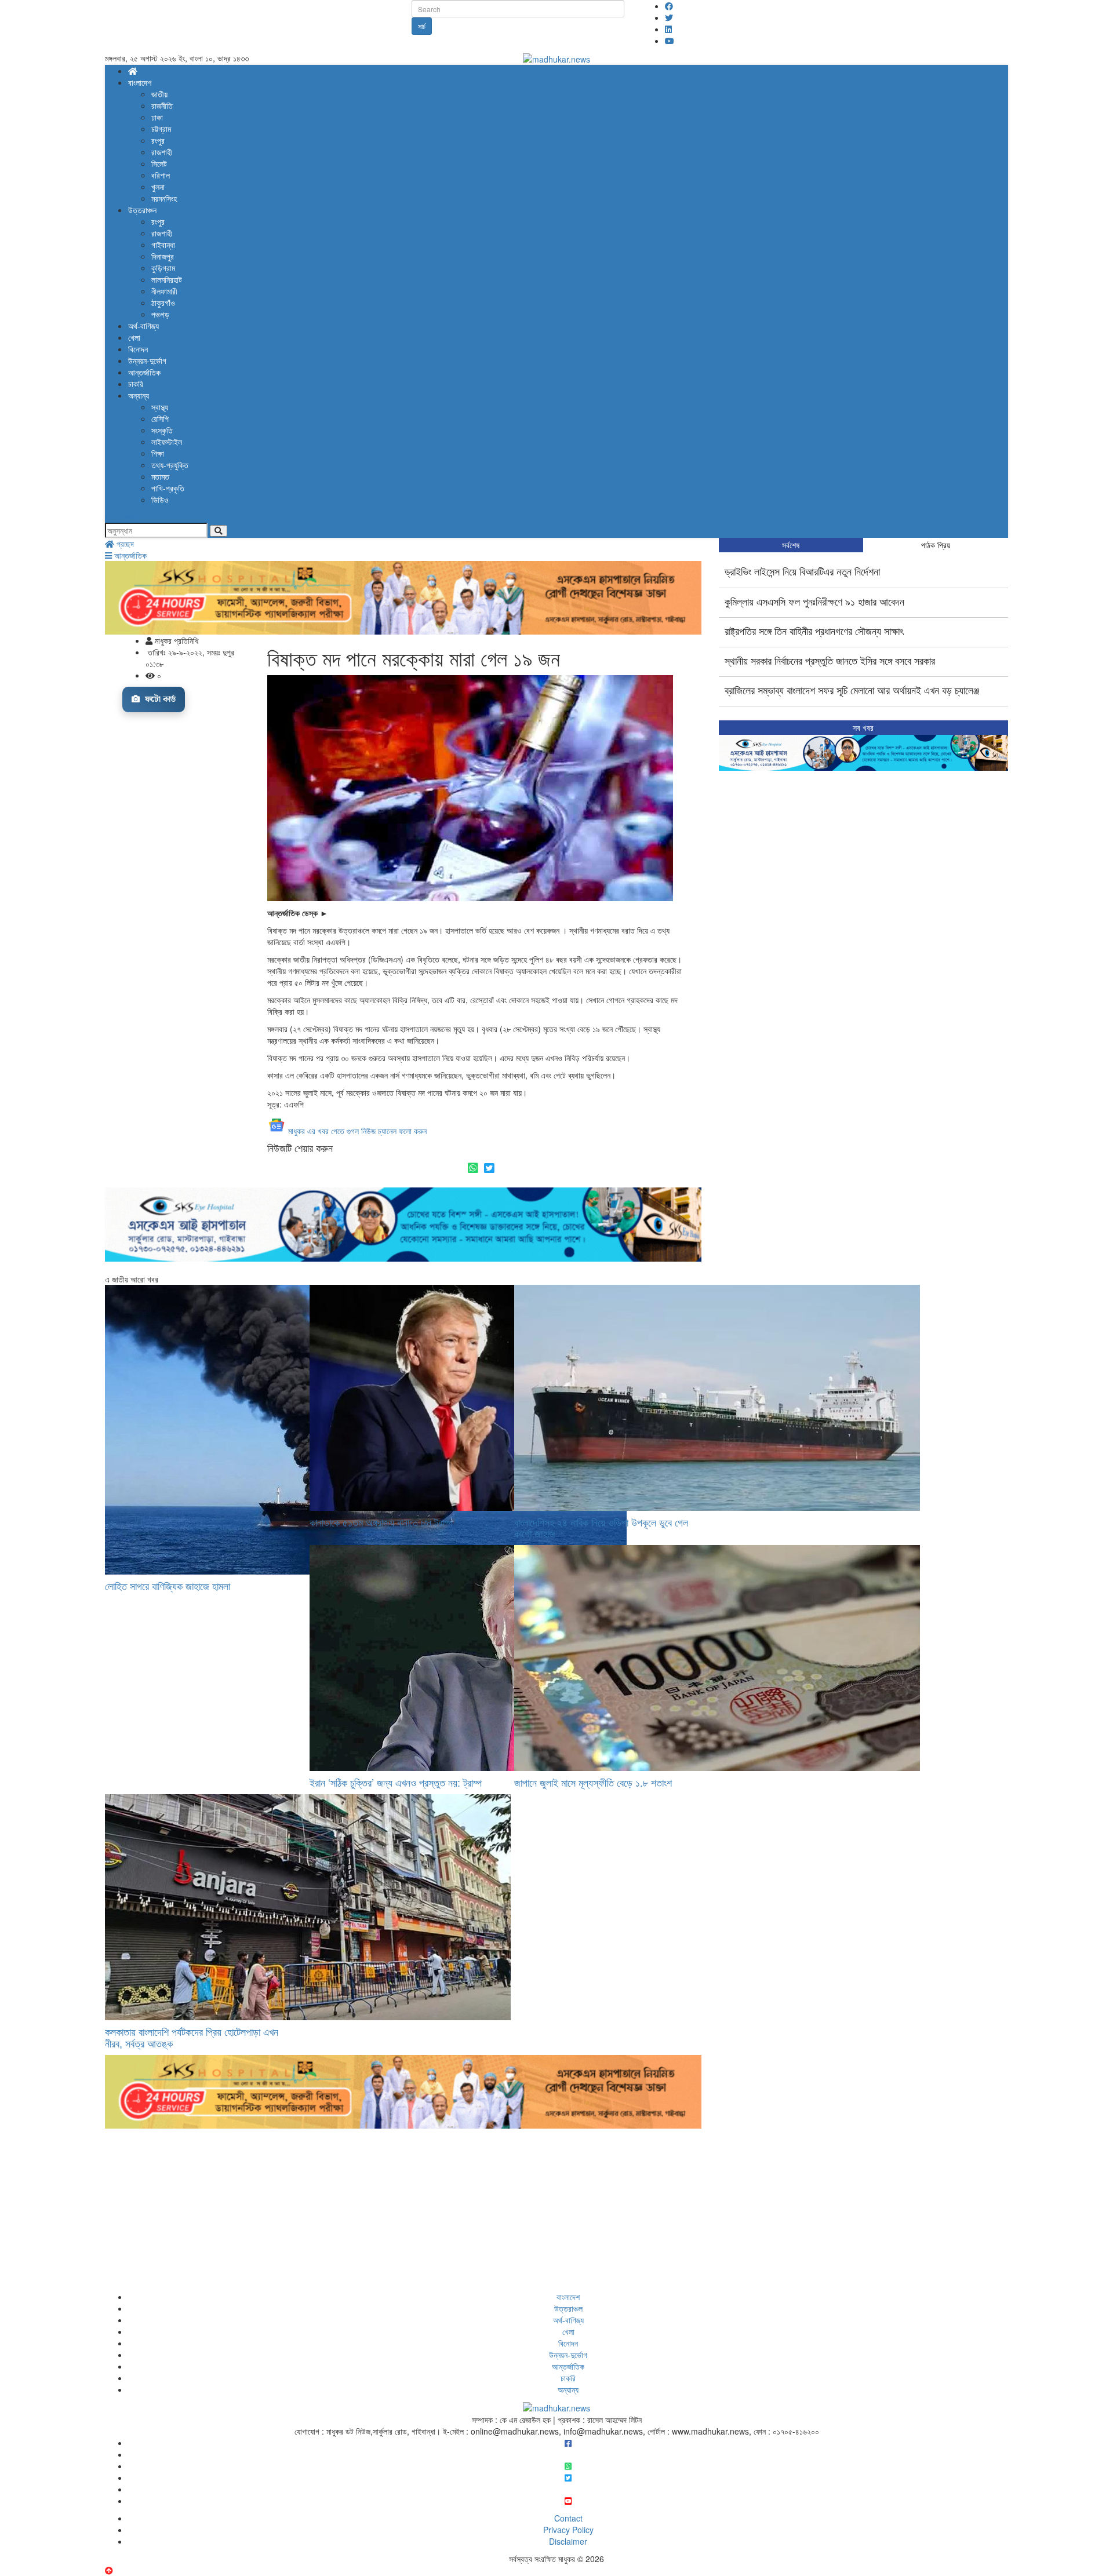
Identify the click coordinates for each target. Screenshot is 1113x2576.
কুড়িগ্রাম (163, 268)
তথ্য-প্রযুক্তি (170, 465)
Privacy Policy (568, 2530)
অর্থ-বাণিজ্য (143, 326)
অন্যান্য (139, 395)
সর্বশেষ (791, 545)
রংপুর (158, 140)
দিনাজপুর (163, 256)
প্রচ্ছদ (124, 544)
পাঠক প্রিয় (936, 545)
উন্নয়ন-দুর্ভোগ (147, 360)
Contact (568, 2518)
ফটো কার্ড (159, 699)
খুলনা (158, 187)
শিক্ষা (158, 453)
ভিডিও (160, 500)
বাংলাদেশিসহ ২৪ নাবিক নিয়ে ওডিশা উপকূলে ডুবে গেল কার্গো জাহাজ (601, 1528)
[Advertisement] (403, 2210)
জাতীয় (159, 94)
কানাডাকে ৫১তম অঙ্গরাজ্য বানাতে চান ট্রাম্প (381, 1522)
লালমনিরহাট (167, 279)
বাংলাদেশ (140, 82)
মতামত (160, 476)
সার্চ (422, 26)
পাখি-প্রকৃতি (168, 488)
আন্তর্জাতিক (144, 372)
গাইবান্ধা (163, 245)
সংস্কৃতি (162, 430)
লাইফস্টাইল (167, 442)
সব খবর (863, 727)
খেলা (134, 337)
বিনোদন (138, 349)
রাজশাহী (162, 152)
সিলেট (159, 163)
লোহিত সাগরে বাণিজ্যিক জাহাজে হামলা (168, 1586)
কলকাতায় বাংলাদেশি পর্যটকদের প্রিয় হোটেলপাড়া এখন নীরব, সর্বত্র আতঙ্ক (192, 2037)
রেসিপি (160, 418)
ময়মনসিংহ (164, 198)
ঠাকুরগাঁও (163, 303)
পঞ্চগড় (160, 314)
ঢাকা (157, 117)
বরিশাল (161, 175)
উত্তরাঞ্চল (142, 210)
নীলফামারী (164, 291)
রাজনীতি (162, 105)
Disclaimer (568, 2541)
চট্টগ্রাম (161, 129)
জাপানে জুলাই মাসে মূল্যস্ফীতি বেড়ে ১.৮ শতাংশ (593, 1782)
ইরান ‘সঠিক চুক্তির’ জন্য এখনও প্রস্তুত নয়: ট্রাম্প (396, 1782)
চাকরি (136, 384)
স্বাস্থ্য (160, 407)
